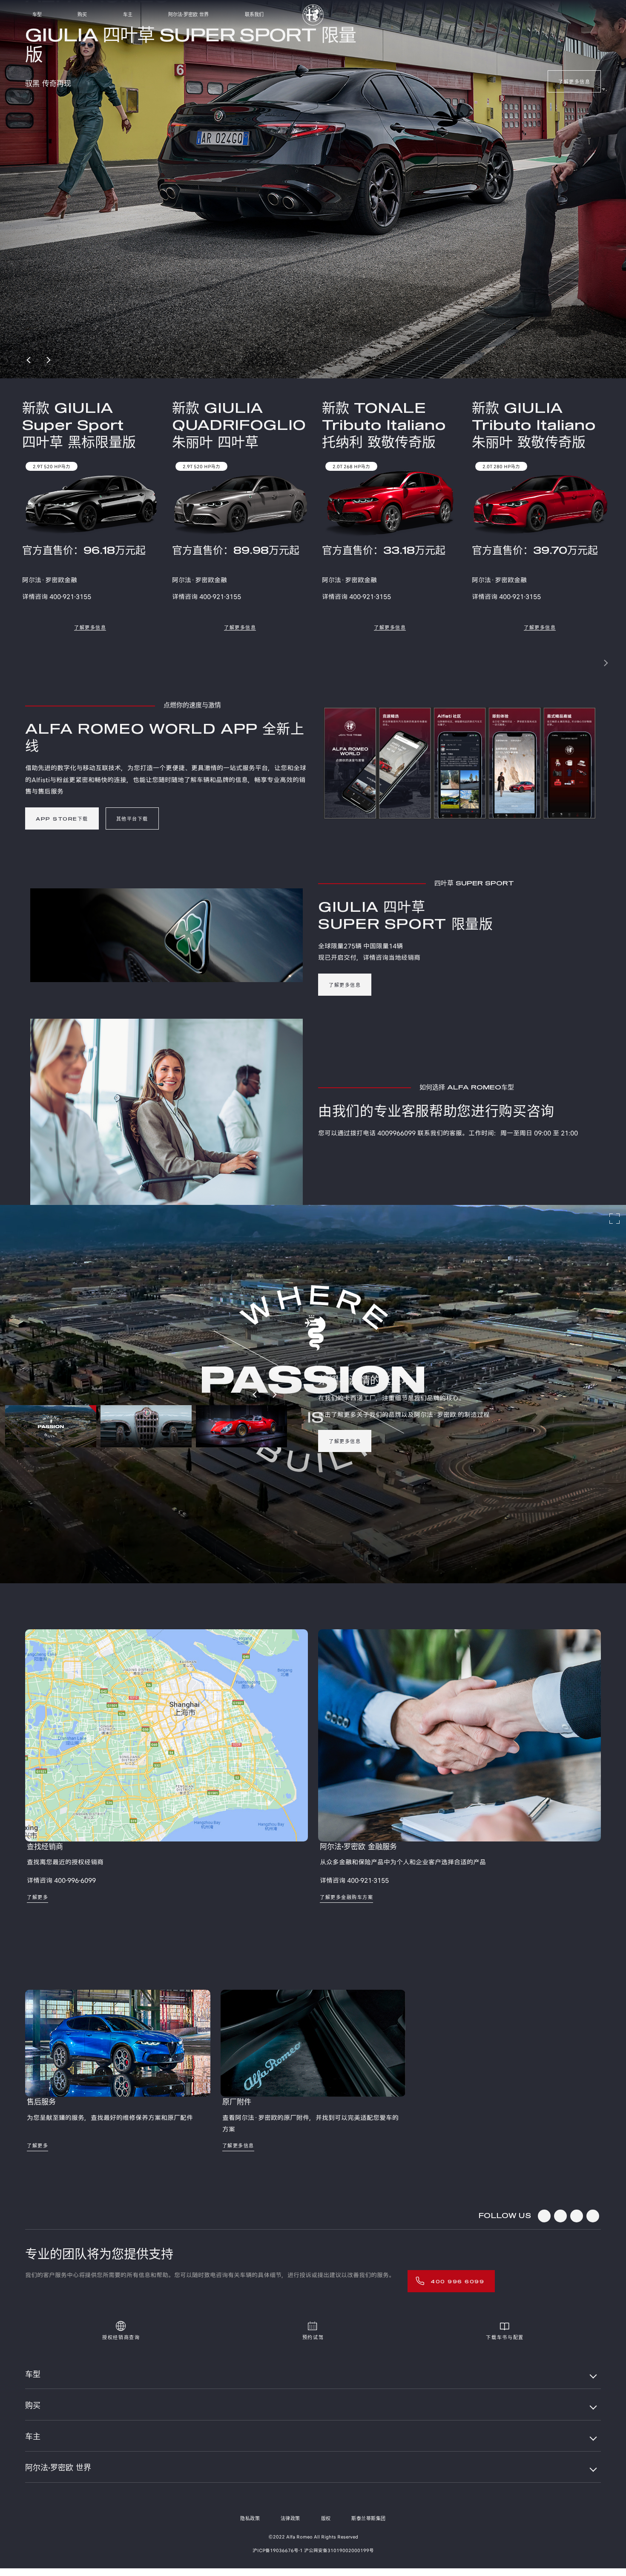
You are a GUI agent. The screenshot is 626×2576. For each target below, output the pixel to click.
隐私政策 (250, 2519)
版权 (326, 2519)
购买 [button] (33, 2406)
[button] (586, 663)
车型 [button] (33, 2375)
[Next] (48, 360)
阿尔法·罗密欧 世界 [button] (58, 2468)
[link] (574, 69)
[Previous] (29, 360)
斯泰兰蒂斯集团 (369, 2519)
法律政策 (290, 2519)
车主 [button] (33, 2437)
